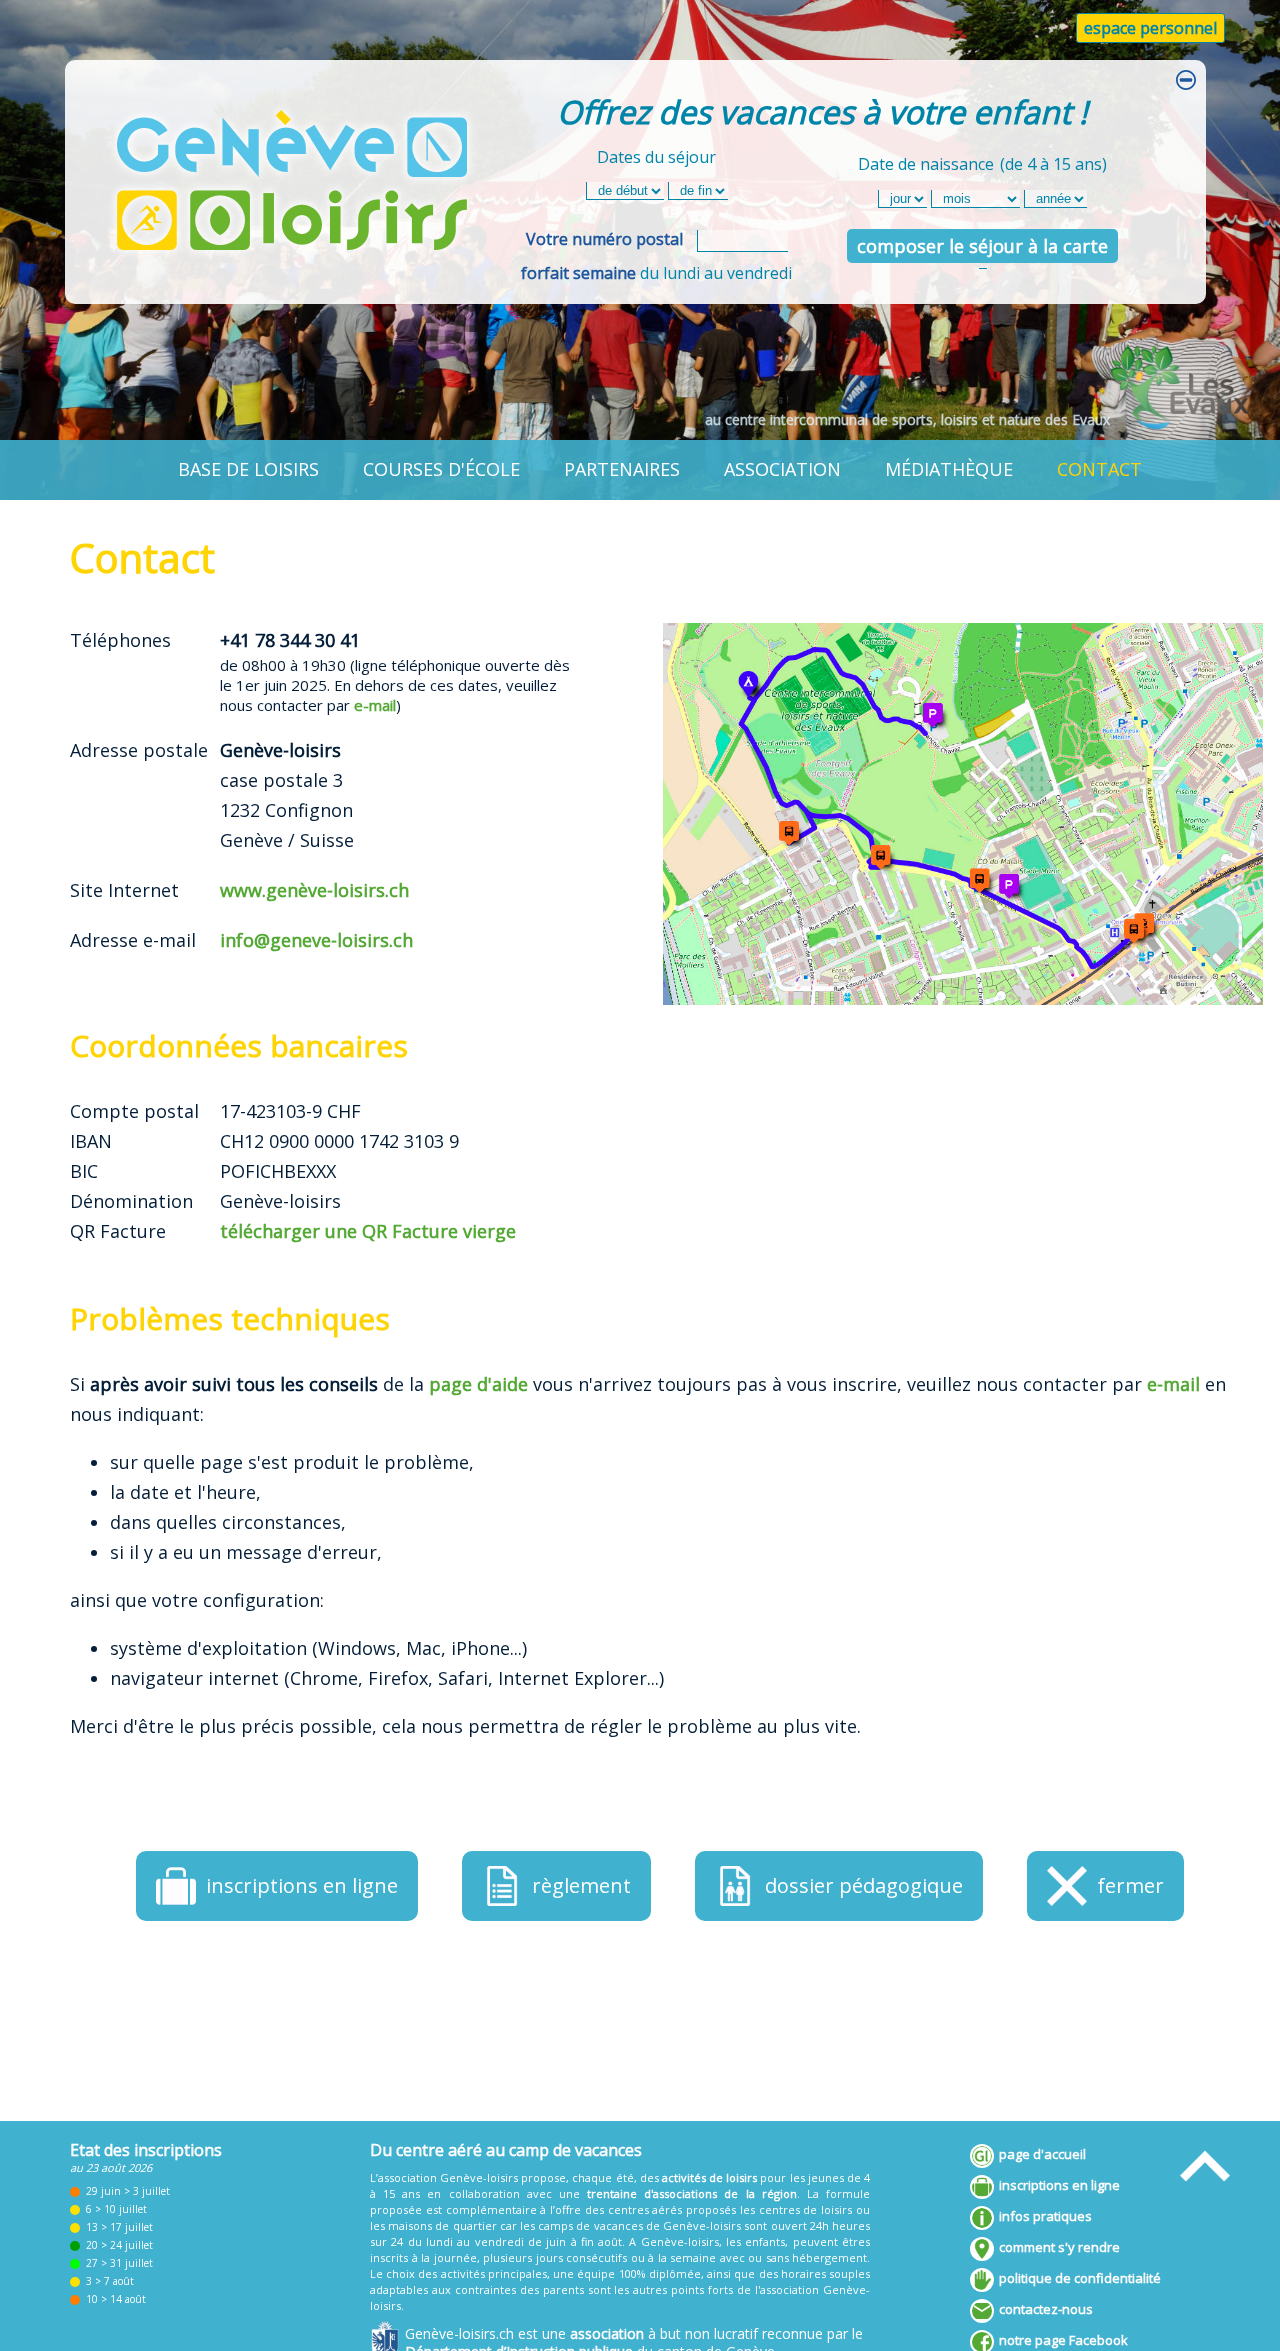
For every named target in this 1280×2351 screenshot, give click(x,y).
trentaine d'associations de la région (692, 2193)
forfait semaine (578, 273)
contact (1099, 469)
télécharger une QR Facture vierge (368, 1231)
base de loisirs (248, 469)
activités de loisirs (709, 2177)
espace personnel (1150, 28)
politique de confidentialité (1080, 2278)
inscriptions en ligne (1059, 2185)
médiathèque (949, 469)
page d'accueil (1042, 2154)
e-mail (375, 705)
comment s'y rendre (1059, 2247)
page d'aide (478, 1384)
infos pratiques (1045, 2216)
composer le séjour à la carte (982, 246)
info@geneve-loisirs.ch (316, 940)
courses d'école (441, 469)
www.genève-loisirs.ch (314, 890)
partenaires (622, 469)
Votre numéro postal (604, 239)
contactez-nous (1046, 2309)
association (782, 469)
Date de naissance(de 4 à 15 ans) (982, 164)
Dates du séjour (656, 157)
